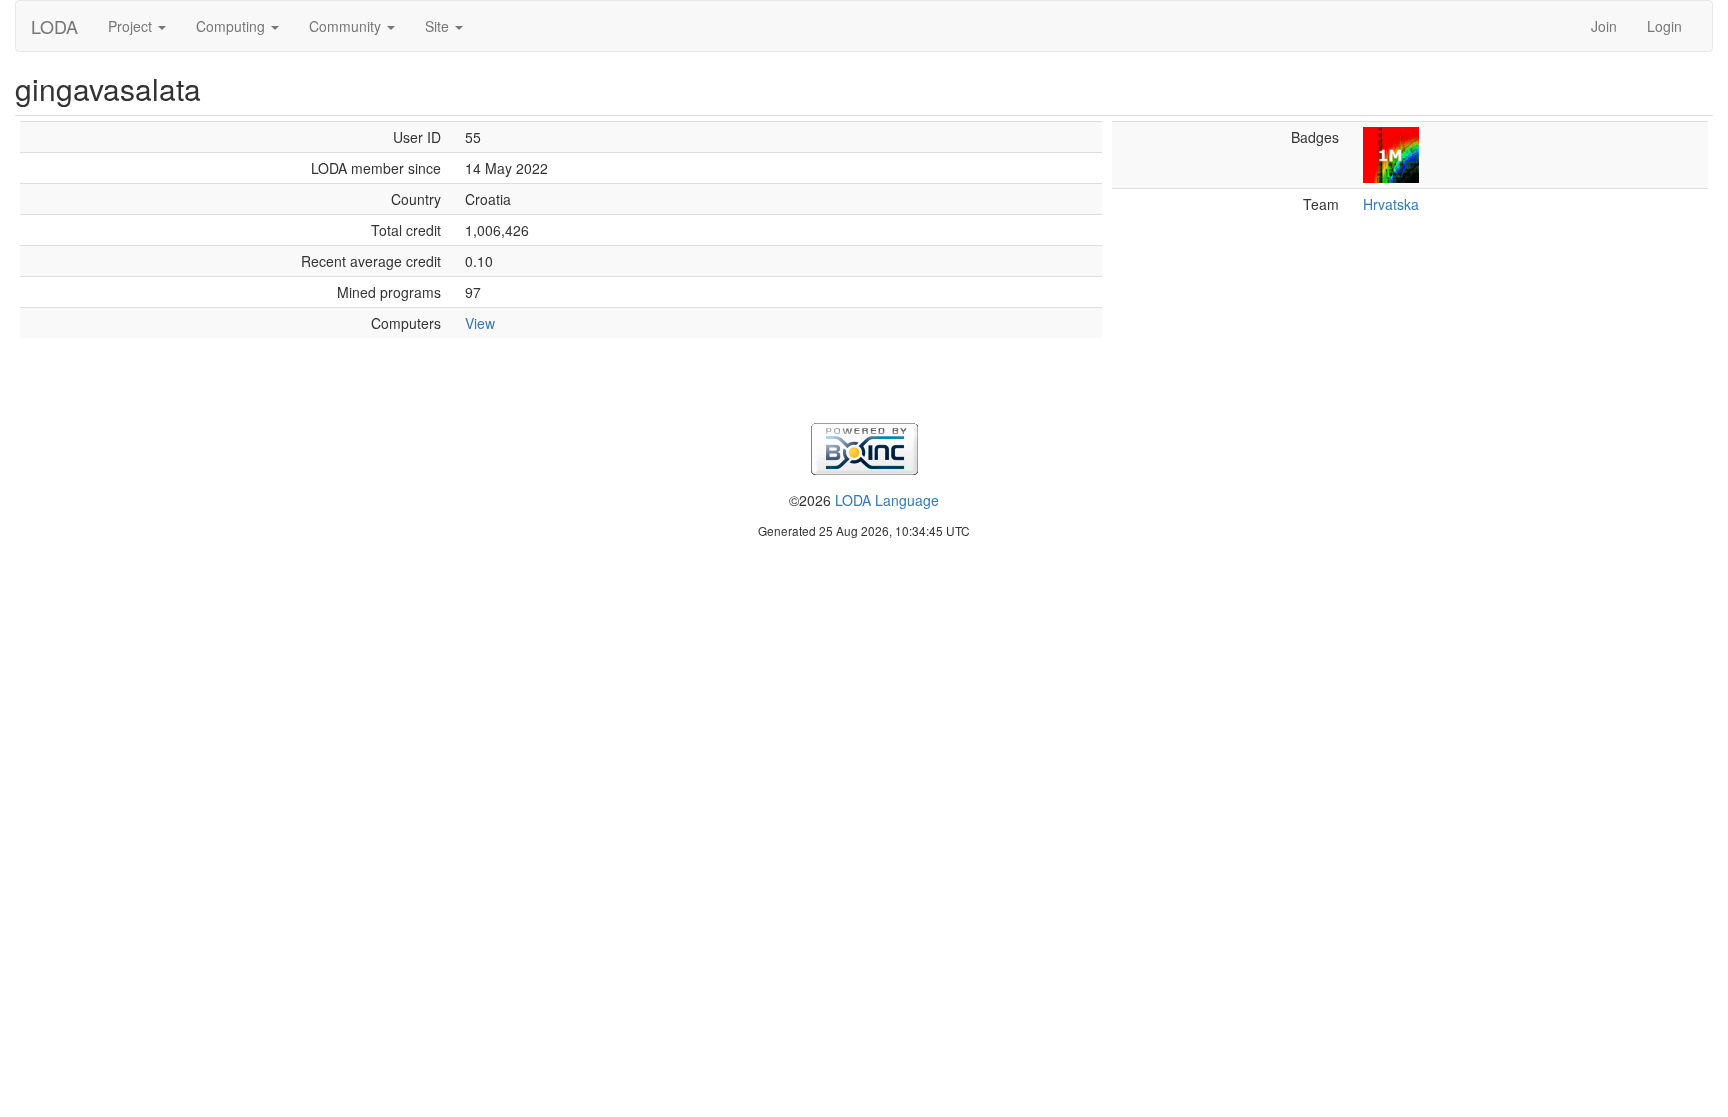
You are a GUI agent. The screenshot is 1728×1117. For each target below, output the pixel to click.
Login (1664, 26)
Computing (232, 26)
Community (347, 26)
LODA (54, 26)
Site (439, 26)
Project (132, 26)
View (480, 323)
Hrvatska (1391, 204)
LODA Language (887, 500)
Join (1604, 26)
